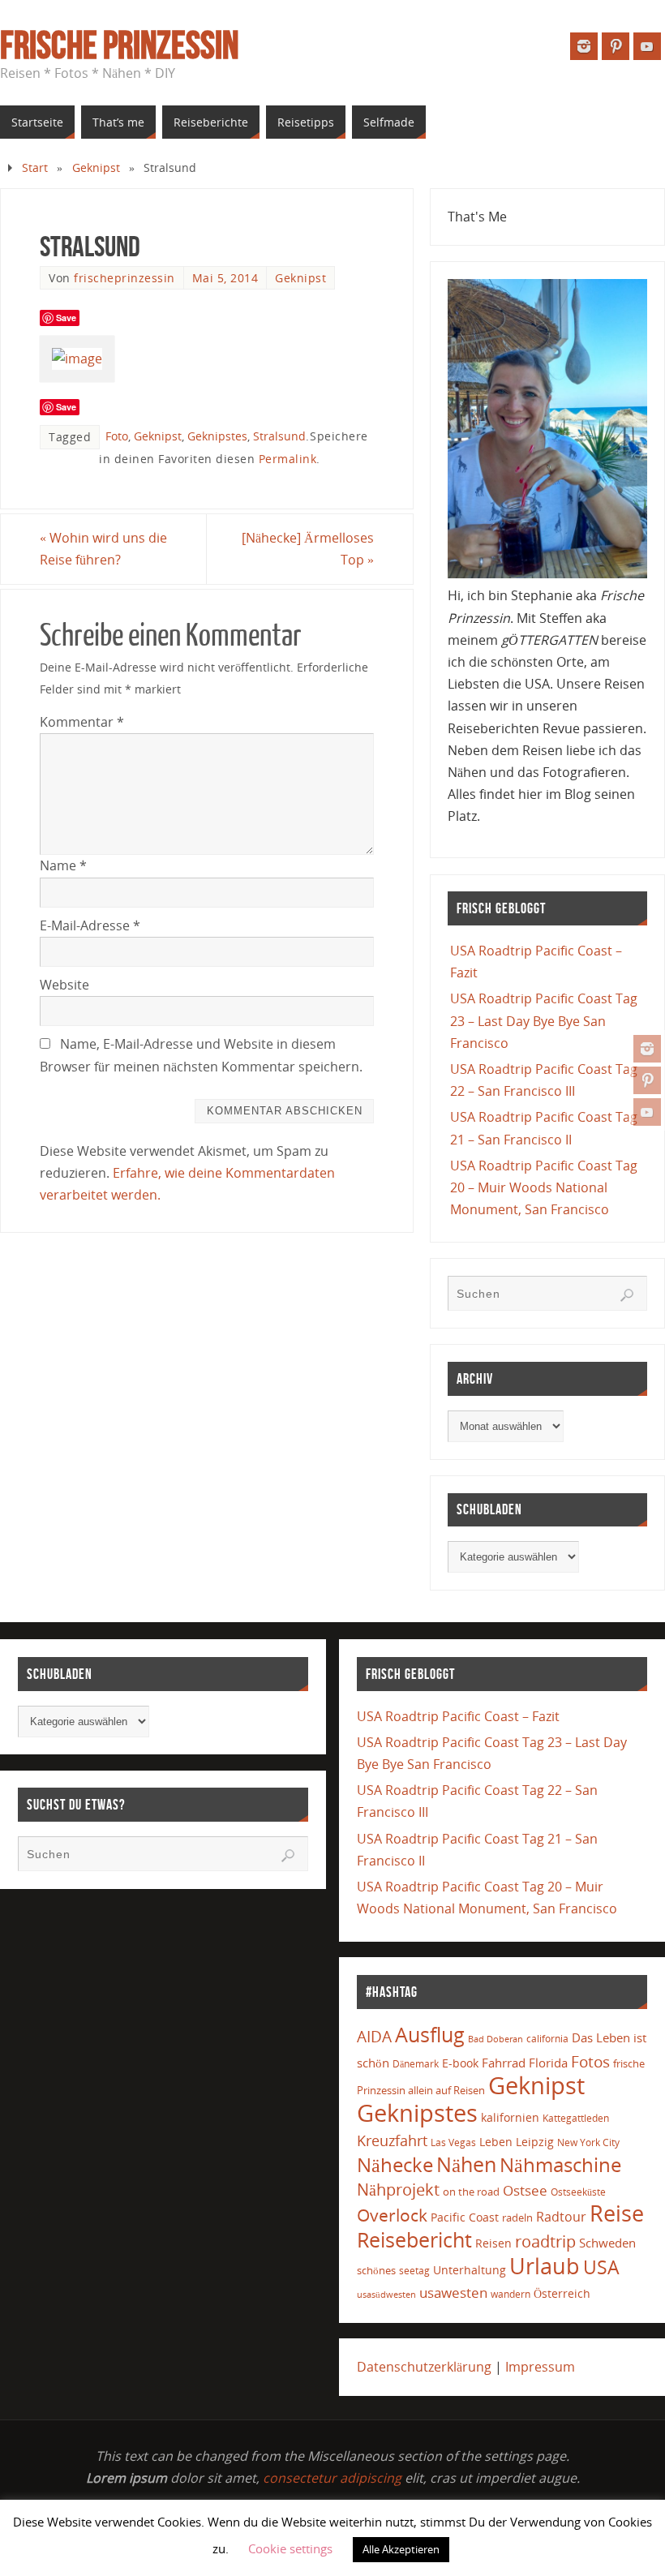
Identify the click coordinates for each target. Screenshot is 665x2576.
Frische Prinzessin (119, 45)
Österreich (562, 2293)
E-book (460, 2063)
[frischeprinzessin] (647, 1049)
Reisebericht (414, 2239)
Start (35, 167)
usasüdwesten (386, 2294)
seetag (414, 2271)
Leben (496, 2142)
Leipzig (535, 2142)
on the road (471, 2192)
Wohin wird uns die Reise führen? (103, 549)
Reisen (493, 2243)
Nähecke (395, 2164)
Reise (617, 2213)
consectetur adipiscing (332, 2478)
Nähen (466, 2164)
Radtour (561, 2217)
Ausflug (430, 2035)
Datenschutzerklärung (424, 2367)
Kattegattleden (576, 2118)
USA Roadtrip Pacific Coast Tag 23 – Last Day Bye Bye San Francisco (544, 1020)
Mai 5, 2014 (225, 278)
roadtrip (545, 2241)
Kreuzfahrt (392, 2140)
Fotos (590, 2061)
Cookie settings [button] (290, 2548)
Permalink (288, 459)
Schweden (607, 2243)
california (547, 2038)
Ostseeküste (578, 2192)
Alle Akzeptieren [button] (401, 2549)
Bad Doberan (496, 2039)
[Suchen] (627, 1295)
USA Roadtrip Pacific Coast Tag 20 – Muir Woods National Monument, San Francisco (544, 1187)
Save (66, 318)
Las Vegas (453, 2142)
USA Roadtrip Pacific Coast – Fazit (458, 1716)
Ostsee (525, 2190)
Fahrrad (504, 2063)
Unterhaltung (470, 2270)
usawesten (453, 2293)
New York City (588, 2142)
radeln (517, 2218)
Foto (117, 436)
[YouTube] (647, 1112)
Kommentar (82, 722)
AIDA (374, 2037)
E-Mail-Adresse (90, 925)
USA (601, 2267)
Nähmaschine (560, 2164)
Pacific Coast (465, 2217)
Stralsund (279, 436)
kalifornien (510, 2117)
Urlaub (545, 2266)
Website (64, 985)
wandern (511, 2294)
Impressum (540, 2367)
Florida (548, 2063)
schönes (376, 2270)
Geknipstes (217, 436)
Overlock (392, 2215)
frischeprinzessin (124, 278)
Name (63, 865)
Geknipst (96, 167)
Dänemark (416, 2064)
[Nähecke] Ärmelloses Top (308, 549)
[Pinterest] (647, 1080)
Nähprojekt (398, 2190)
